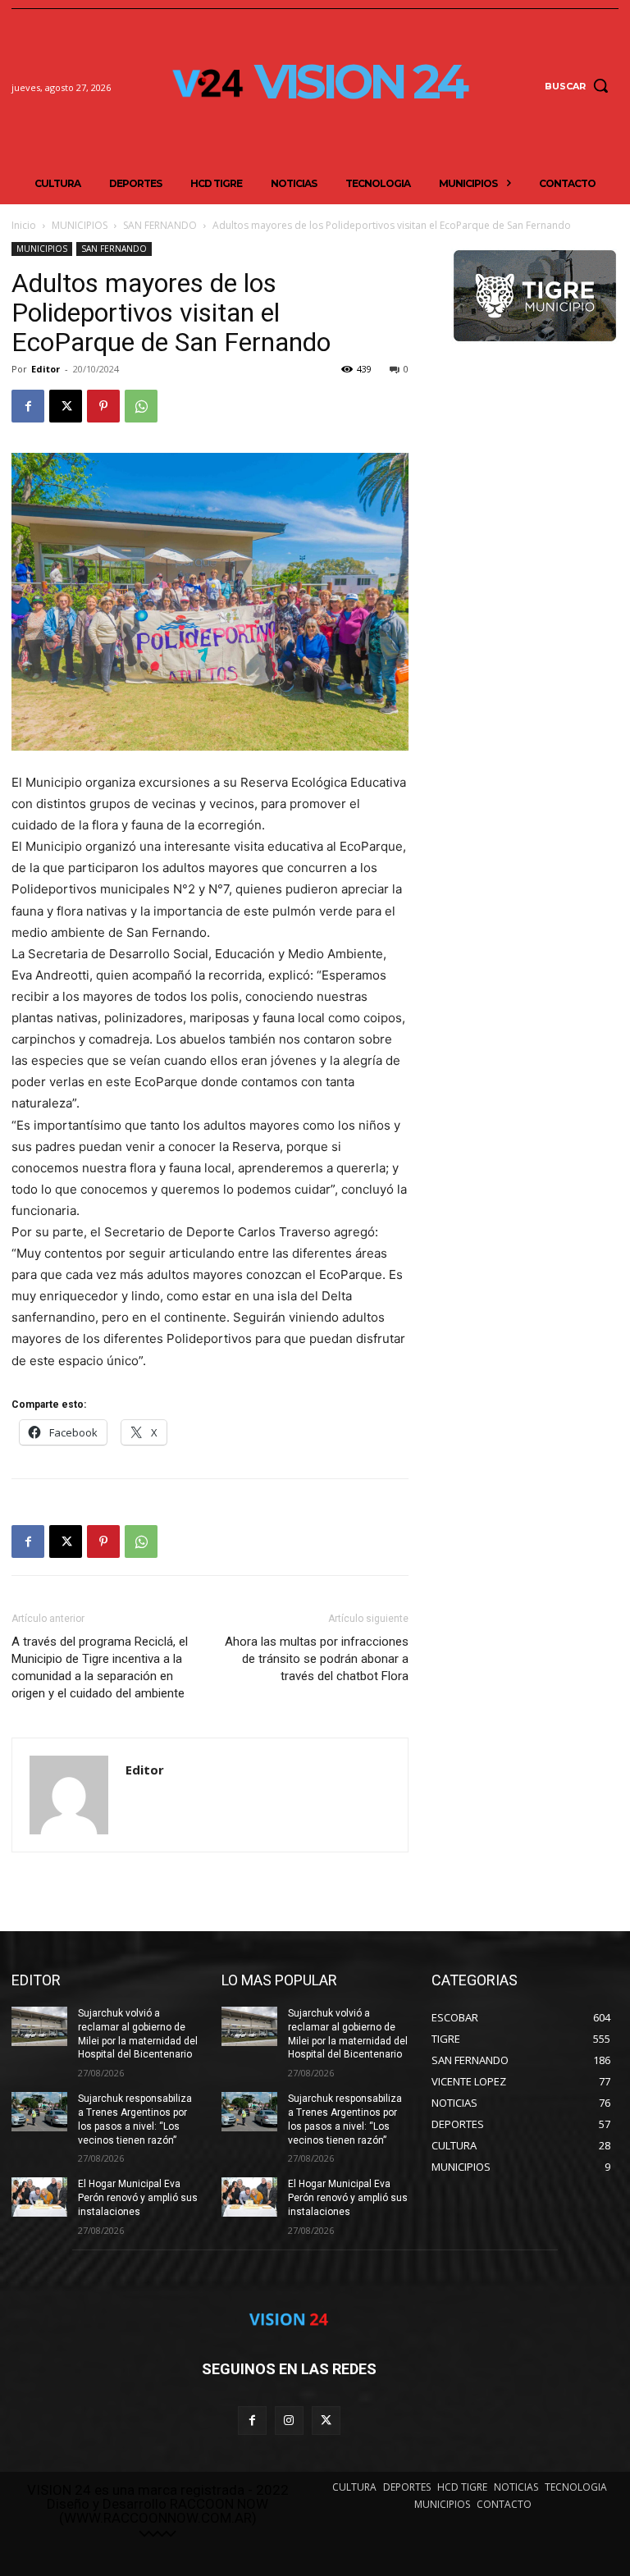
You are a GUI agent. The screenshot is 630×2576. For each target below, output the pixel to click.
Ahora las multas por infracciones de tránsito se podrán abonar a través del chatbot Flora (317, 1659)
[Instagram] (289, 2421)
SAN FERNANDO (160, 225)
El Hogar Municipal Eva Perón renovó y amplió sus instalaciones (138, 2198)
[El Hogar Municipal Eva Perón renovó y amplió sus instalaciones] (39, 2197)
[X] (66, 406)
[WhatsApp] (141, 406)
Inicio (24, 225)
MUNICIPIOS (80, 225)
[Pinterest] (103, 406)
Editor (46, 369)
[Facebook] (28, 406)
